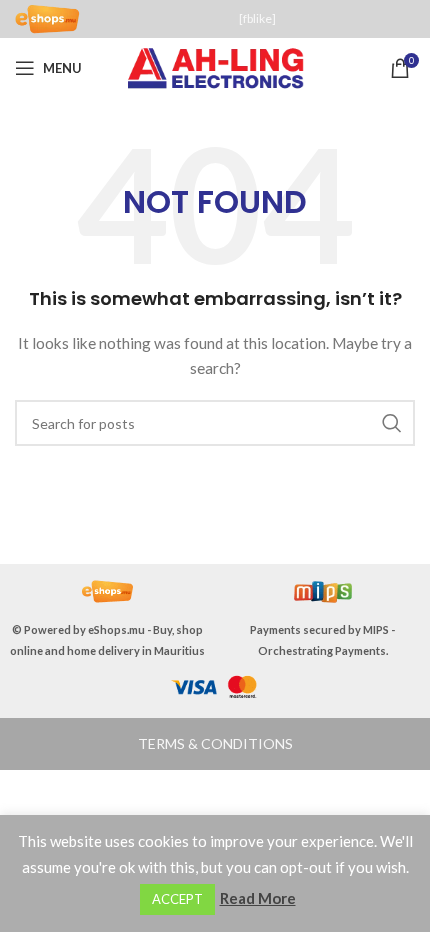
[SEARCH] (392, 423)
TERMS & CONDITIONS (215, 743)
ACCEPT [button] (177, 899)
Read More (258, 898)
